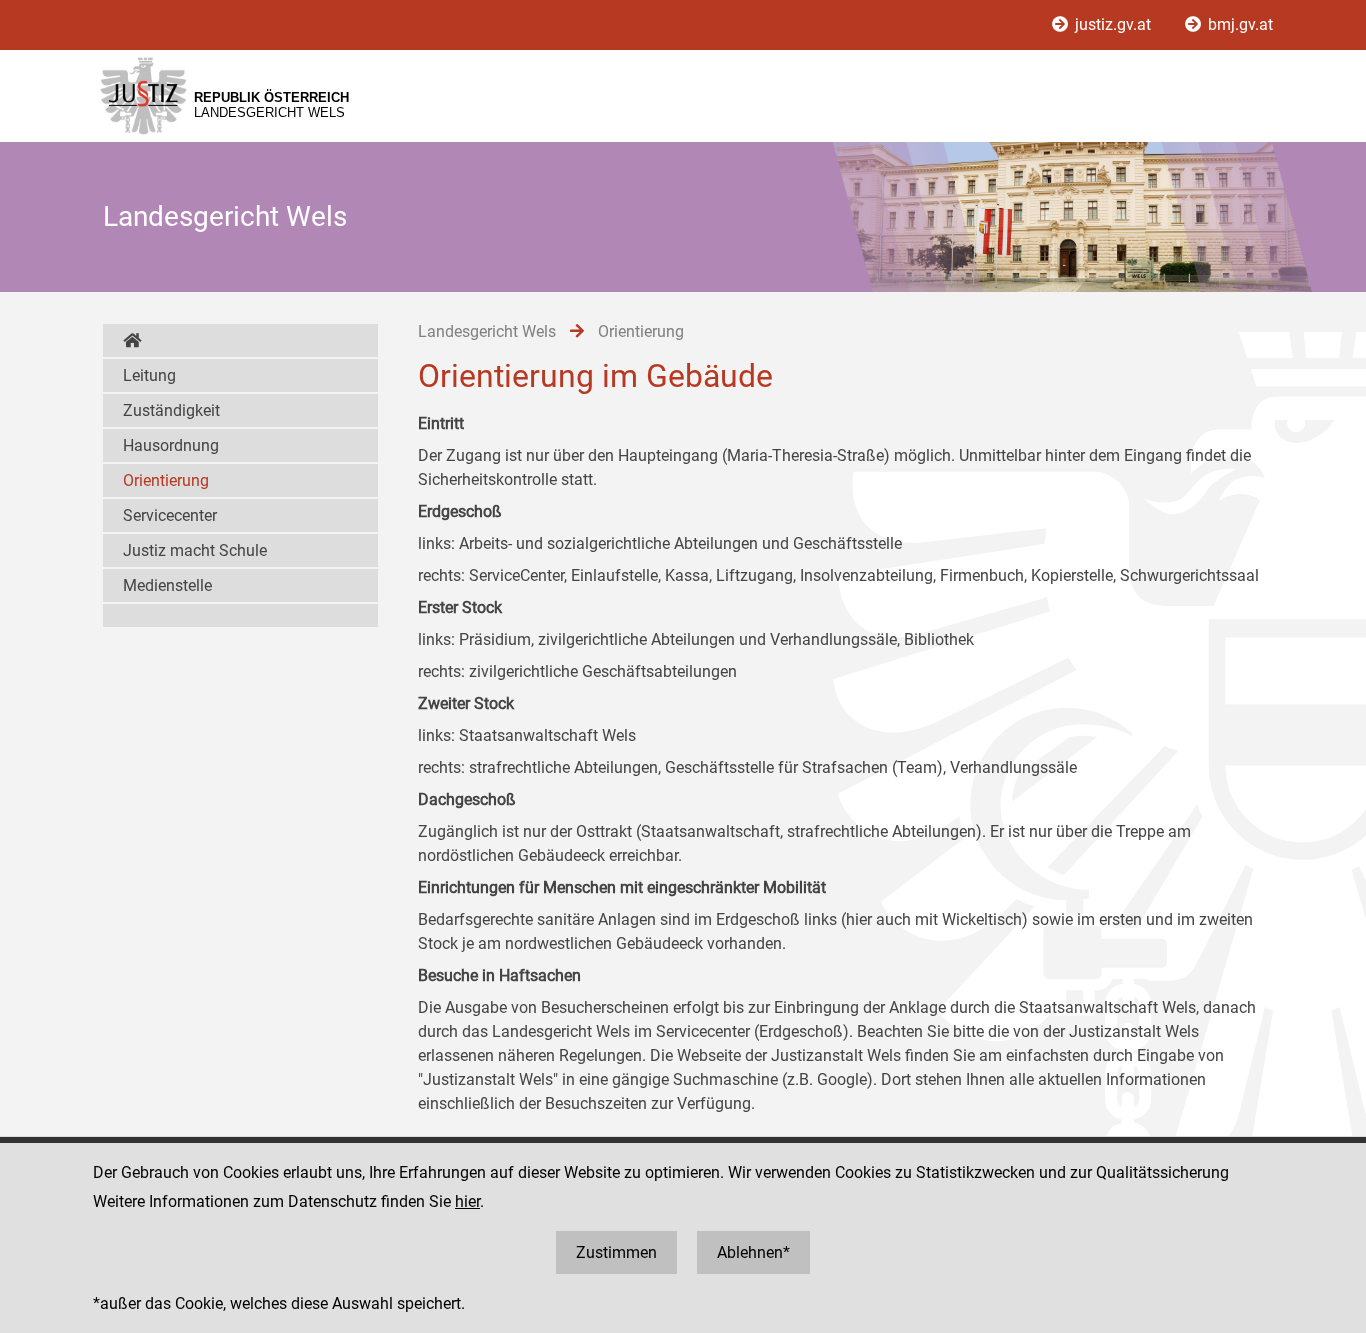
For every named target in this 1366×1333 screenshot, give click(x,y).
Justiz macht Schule (195, 550)
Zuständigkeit (171, 410)
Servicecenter (170, 515)
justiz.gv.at (1113, 24)
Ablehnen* (753, 1252)
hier (467, 1201)
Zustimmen (616, 1252)
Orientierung (166, 480)
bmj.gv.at (1238, 24)
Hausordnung (171, 445)
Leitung (149, 375)
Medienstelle (167, 585)
